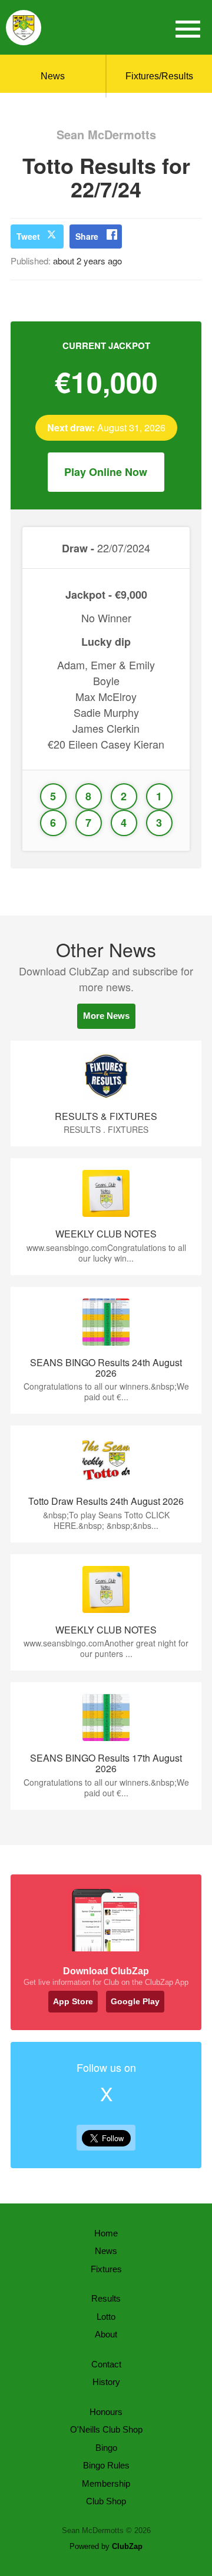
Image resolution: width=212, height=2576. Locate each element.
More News (106, 1016)
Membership (106, 2483)
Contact (106, 2364)
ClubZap (127, 2546)
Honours (106, 2412)
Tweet (28, 236)
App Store (73, 2001)
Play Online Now (106, 472)
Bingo (106, 2448)
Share (87, 236)
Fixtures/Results (159, 76)
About (106, 2334)
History (106, 2382)
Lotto (106, 2317)
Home (106, 2233)
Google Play (135, 2001)
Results (106, 2298)
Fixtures (106, 2269)
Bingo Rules (106, 2465)
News (53, 76)
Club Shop (106, 2501)
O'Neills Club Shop (106, 2429)
